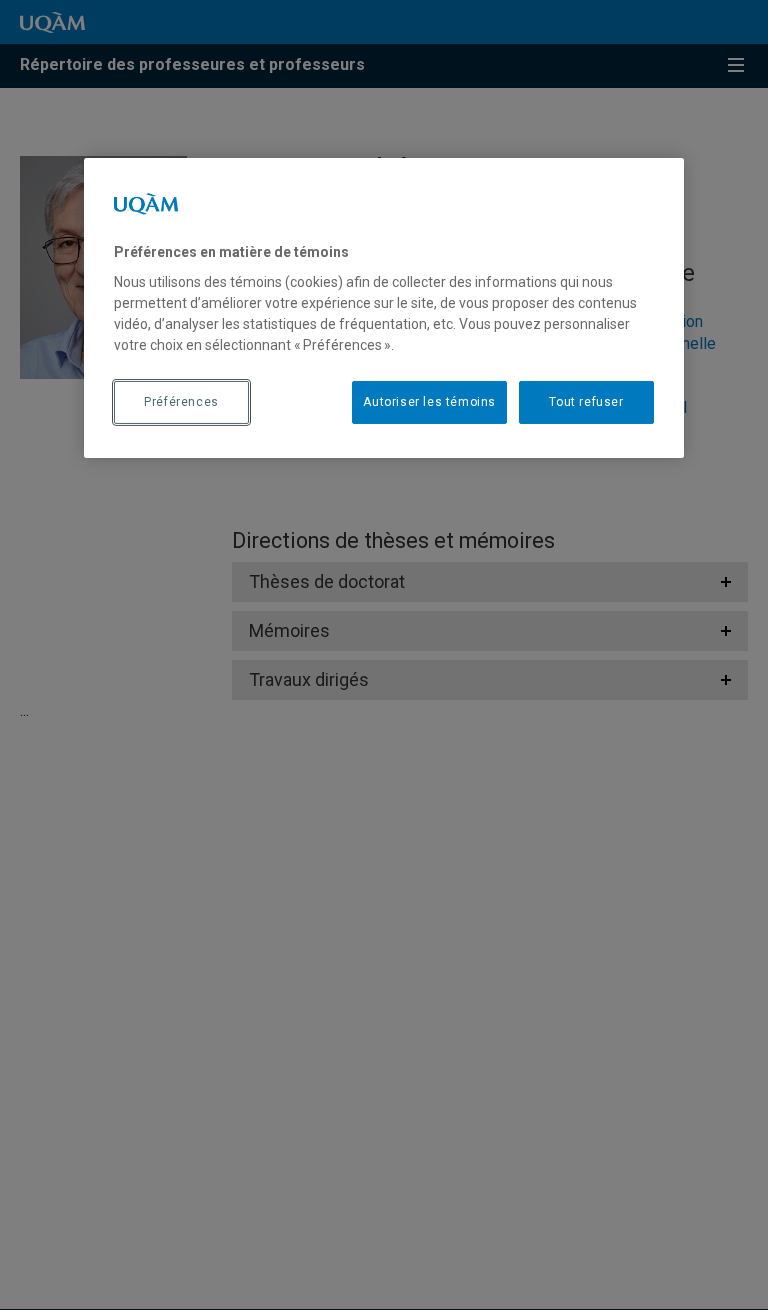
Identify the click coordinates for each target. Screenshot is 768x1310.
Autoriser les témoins (429, 402)
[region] (384, 307)
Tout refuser (586, 402)
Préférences (181, 402)
